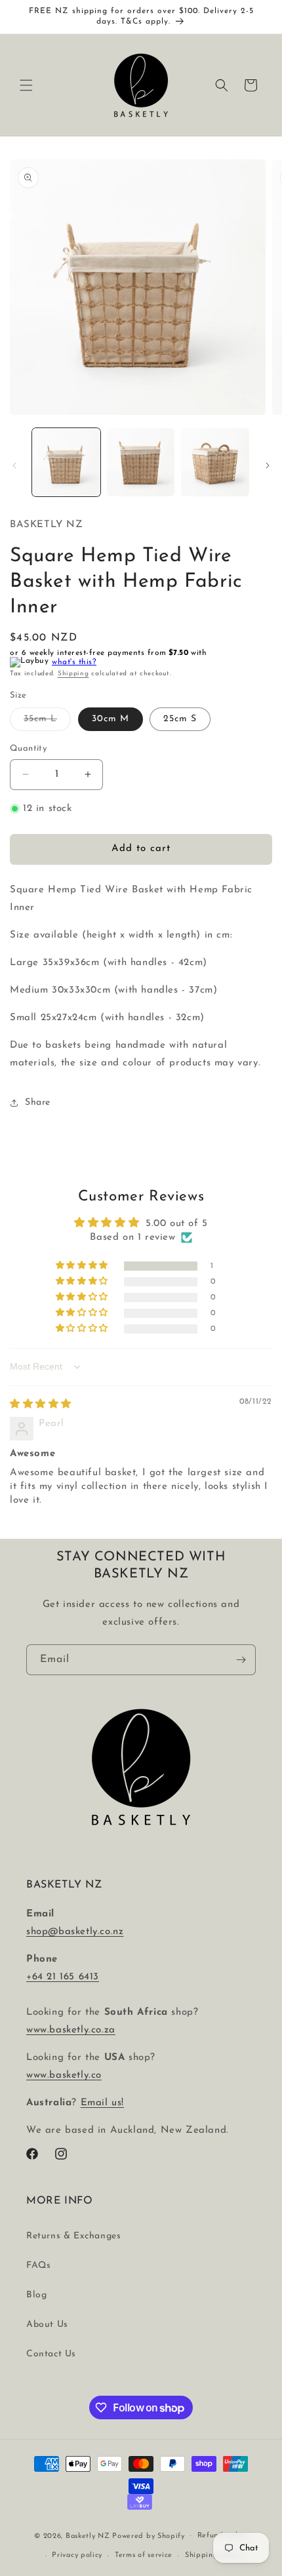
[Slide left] (14, 466)
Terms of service (144, 2555)
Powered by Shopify (149, 2536)
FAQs (38, 2266)
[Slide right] (268, 466)
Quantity (28, 748)
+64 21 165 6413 (63, 1977)
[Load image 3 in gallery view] (215, 462)
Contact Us (51, 2354)
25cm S (180, 719)
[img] (41, 1405)
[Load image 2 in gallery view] (141, 462)
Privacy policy (77, 2555)
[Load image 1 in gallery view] (66, 462)
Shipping (73, 674)
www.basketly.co (64, 2075)
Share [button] (38, 1102)
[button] (26, 85)
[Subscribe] (241, 1660)
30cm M (111, 719)
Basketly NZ (88, 2536)
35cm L (47, 722)
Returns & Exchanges (73, 2236)
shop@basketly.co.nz (75, 1932)
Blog (36, 2295)
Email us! (102, 2103)
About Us (47, 2325)
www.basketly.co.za (71, 2030)
